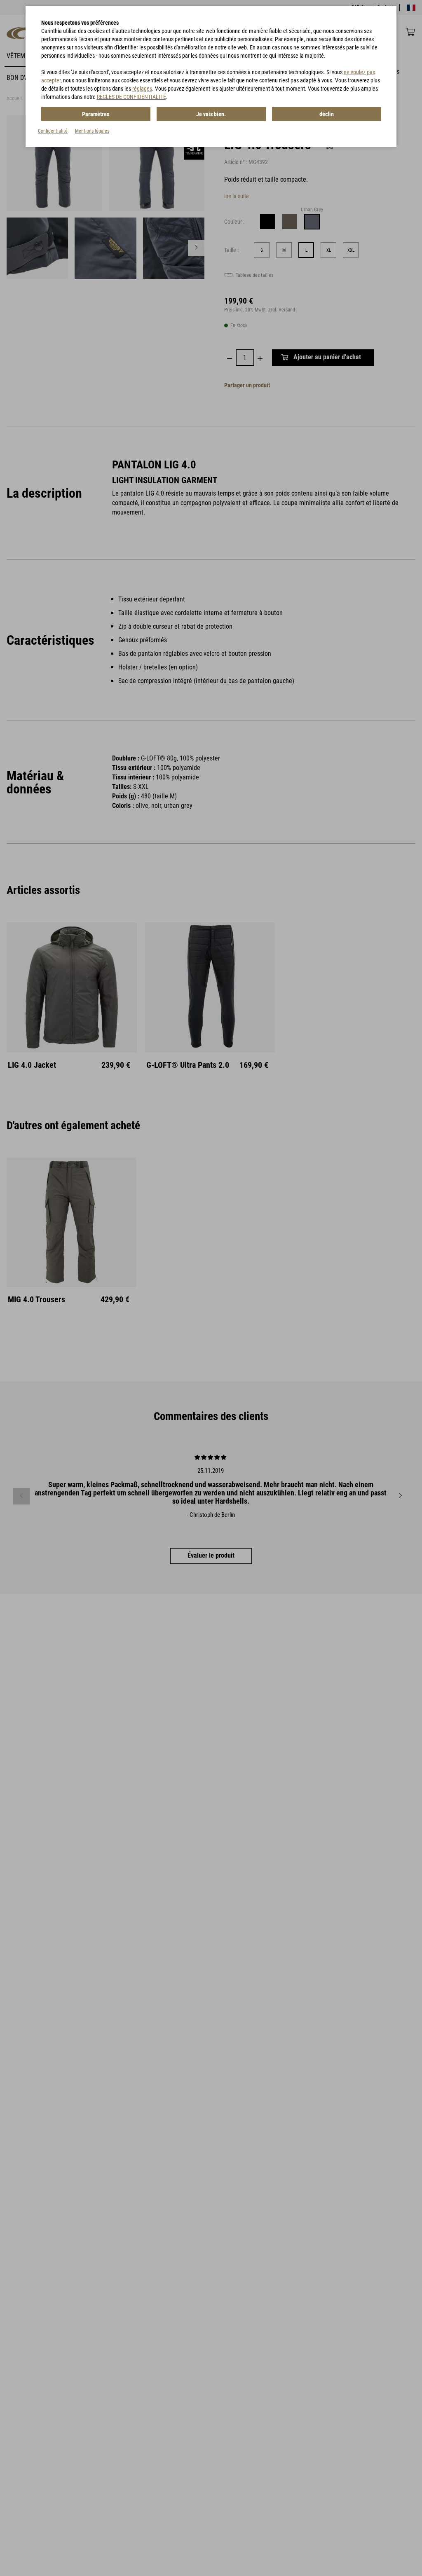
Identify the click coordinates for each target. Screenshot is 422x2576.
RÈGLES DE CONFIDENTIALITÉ (131, 97)
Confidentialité (53, 131)
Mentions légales (92, 131)
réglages (142, 89)
